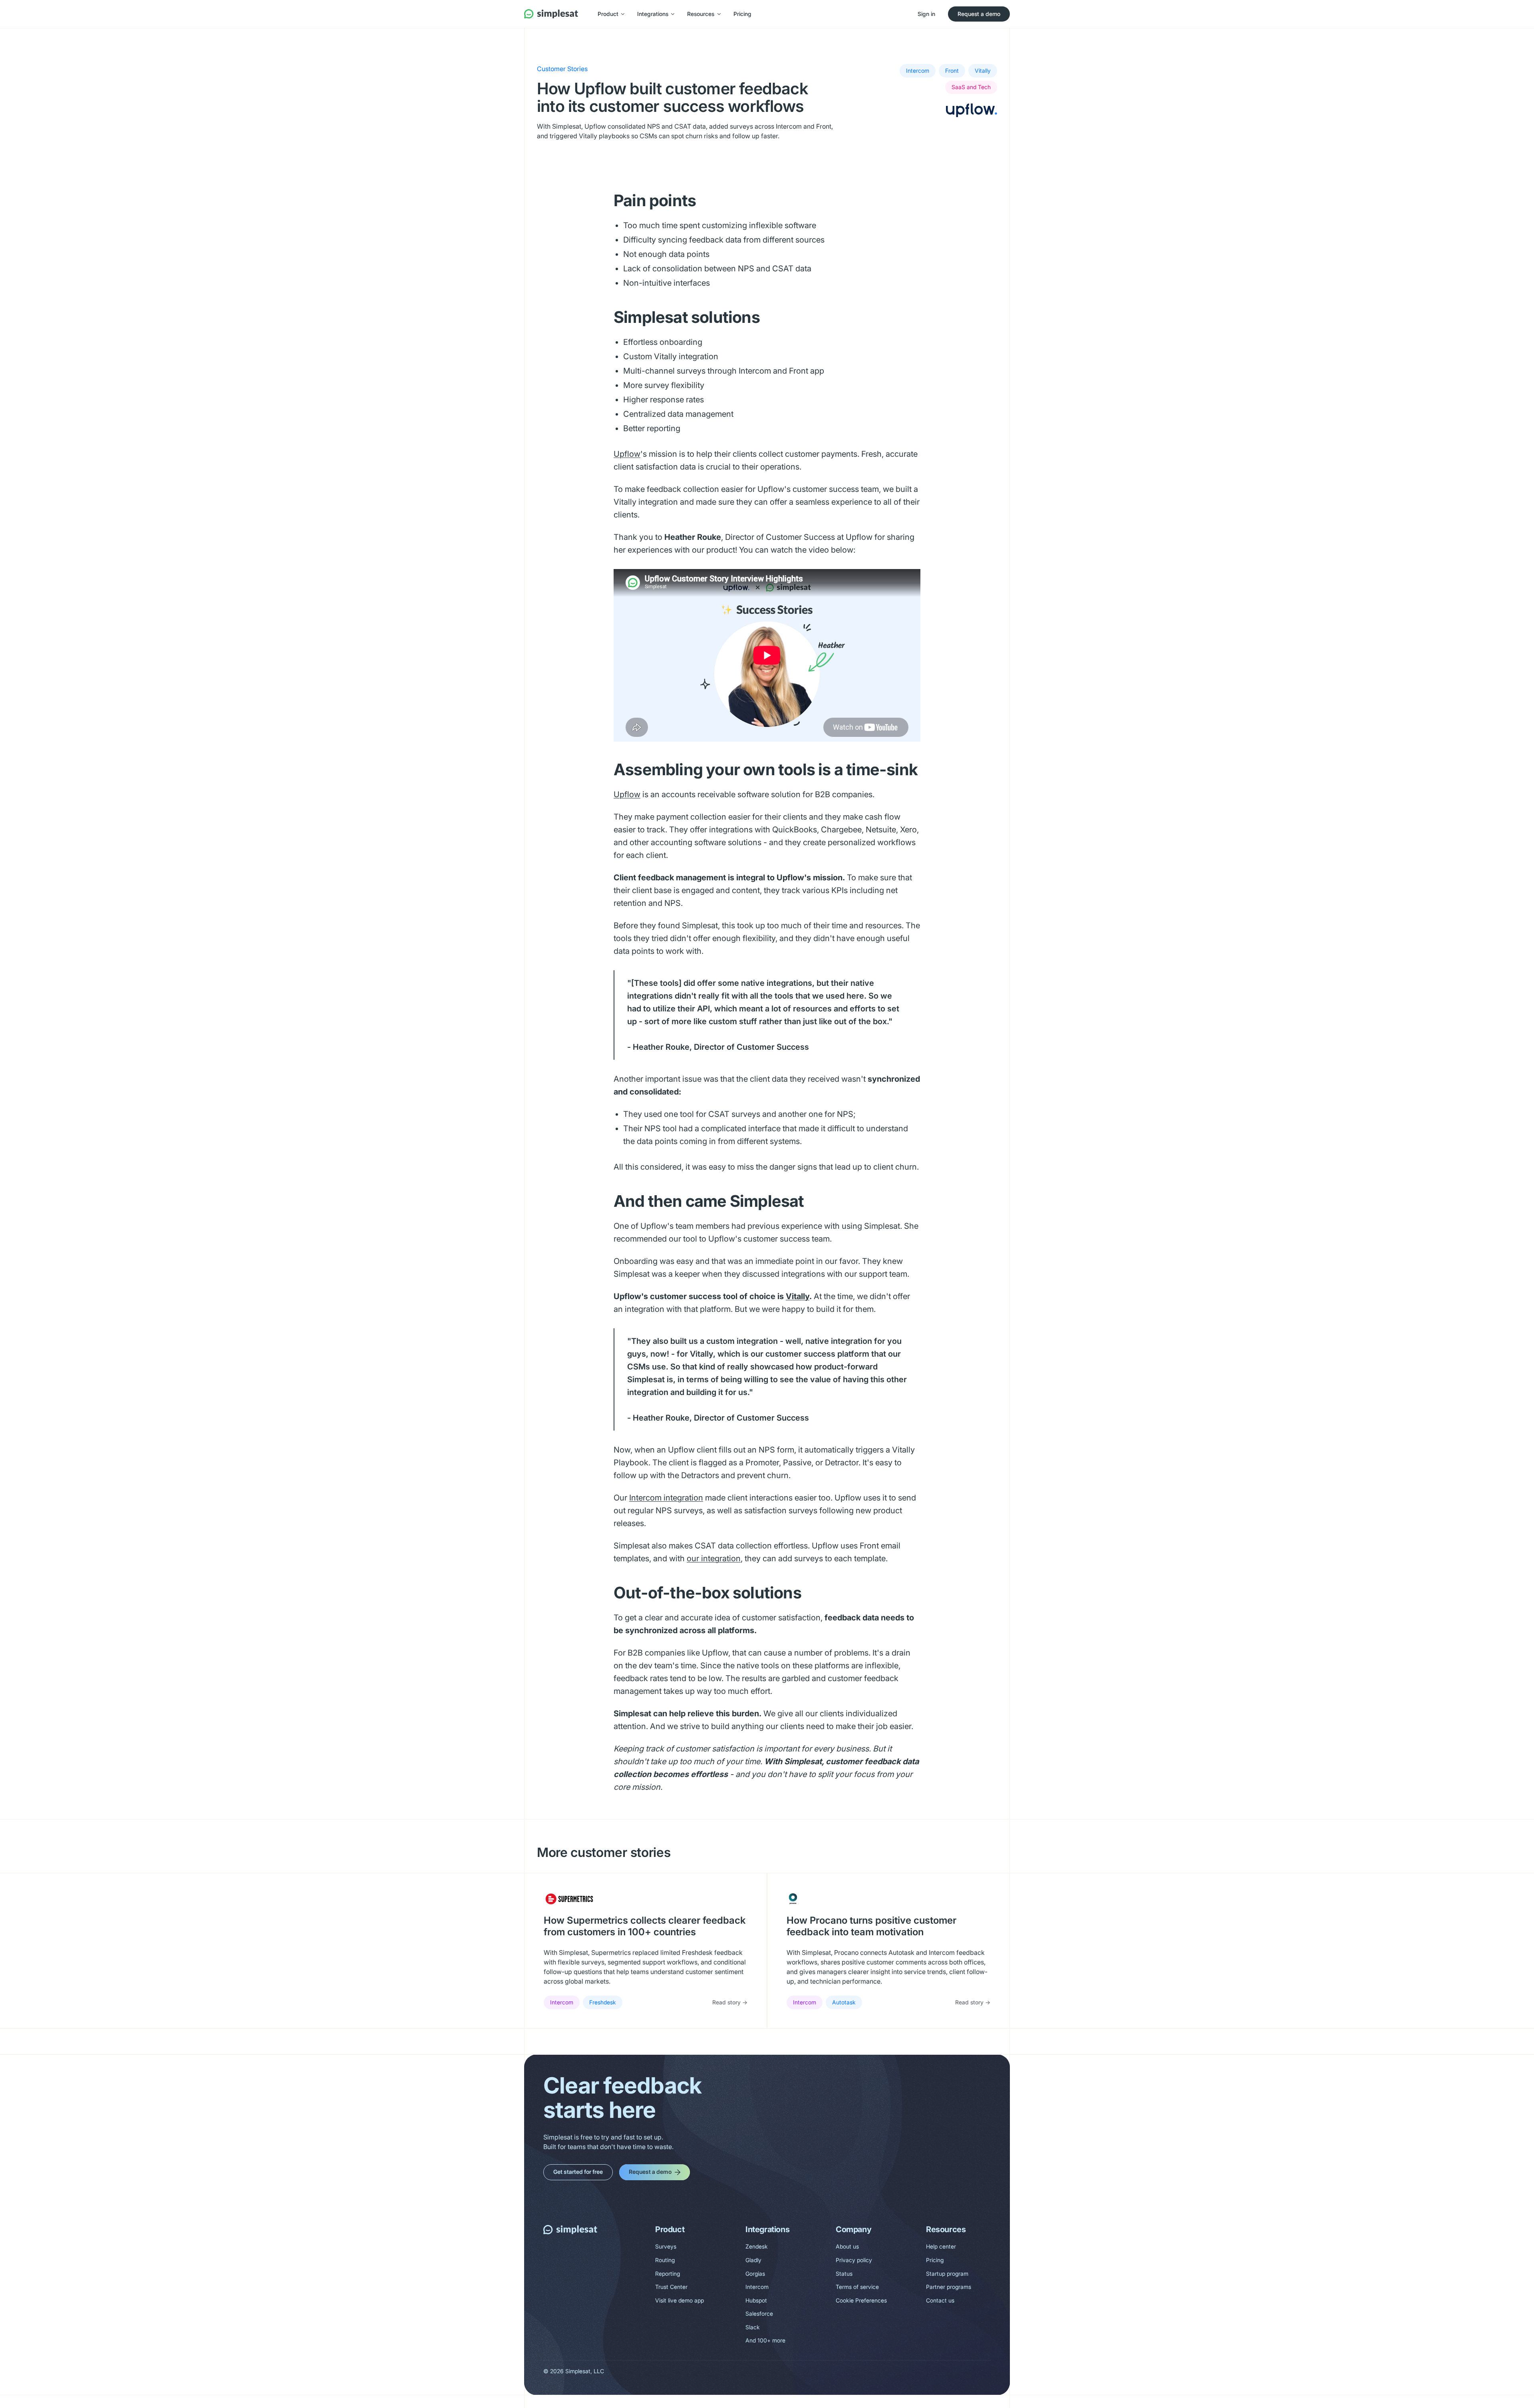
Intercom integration (666, 1498)
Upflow (627, 454)
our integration (714, 1558)
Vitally (798, 1296)
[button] (611, 14)
